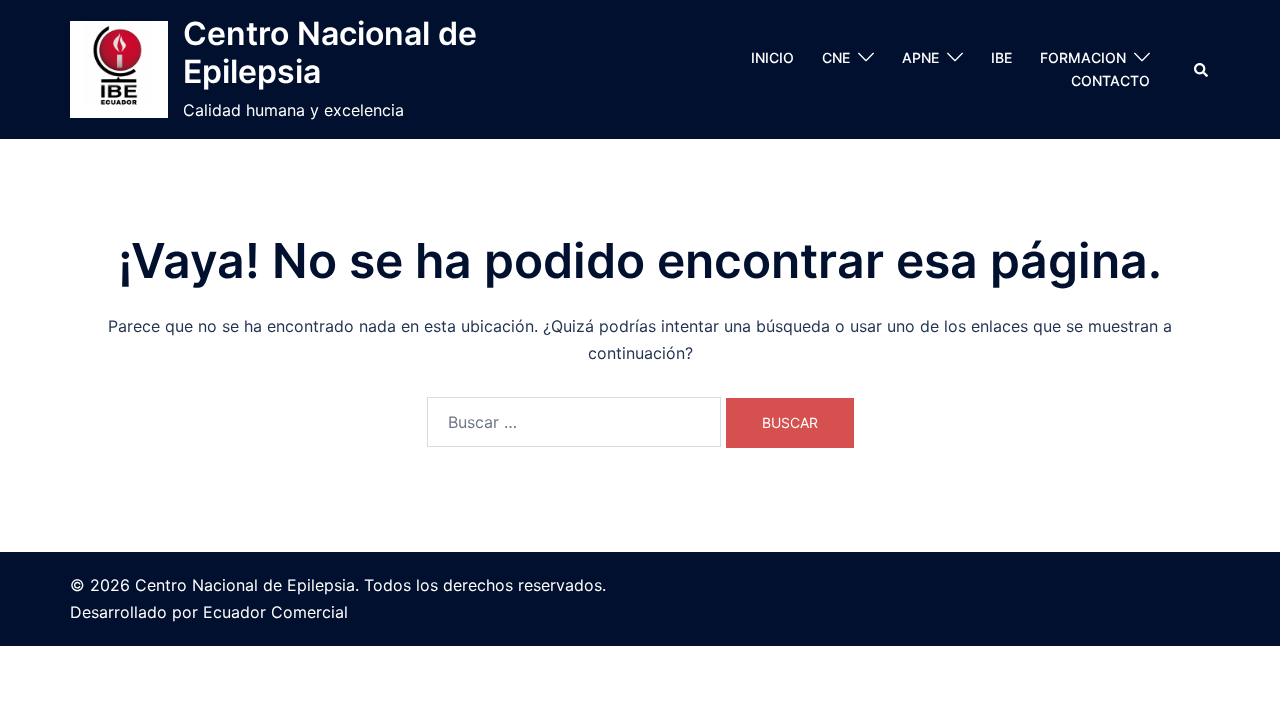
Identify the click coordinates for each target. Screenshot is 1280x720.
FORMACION (1083, 57)
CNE (836, 57)
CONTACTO (1110, 80)
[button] (1202, 69)
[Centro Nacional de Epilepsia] (119, 70)
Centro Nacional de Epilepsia (330, 52)
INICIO (772, 57)
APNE (920, 57)
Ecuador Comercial (275, 612)
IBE (1001, 57)
